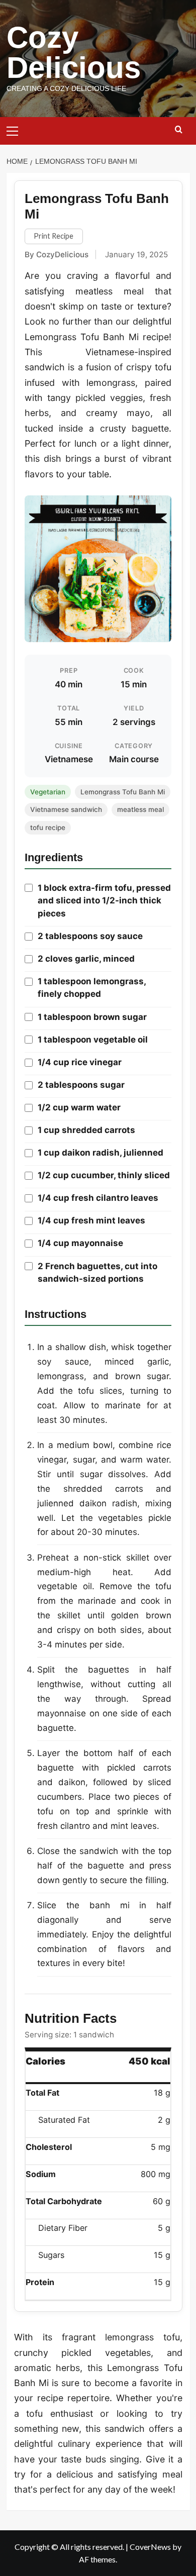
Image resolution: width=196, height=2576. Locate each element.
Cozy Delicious (74, 53)
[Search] (179, 130)
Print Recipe (54, 236)
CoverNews (150, 2547)
